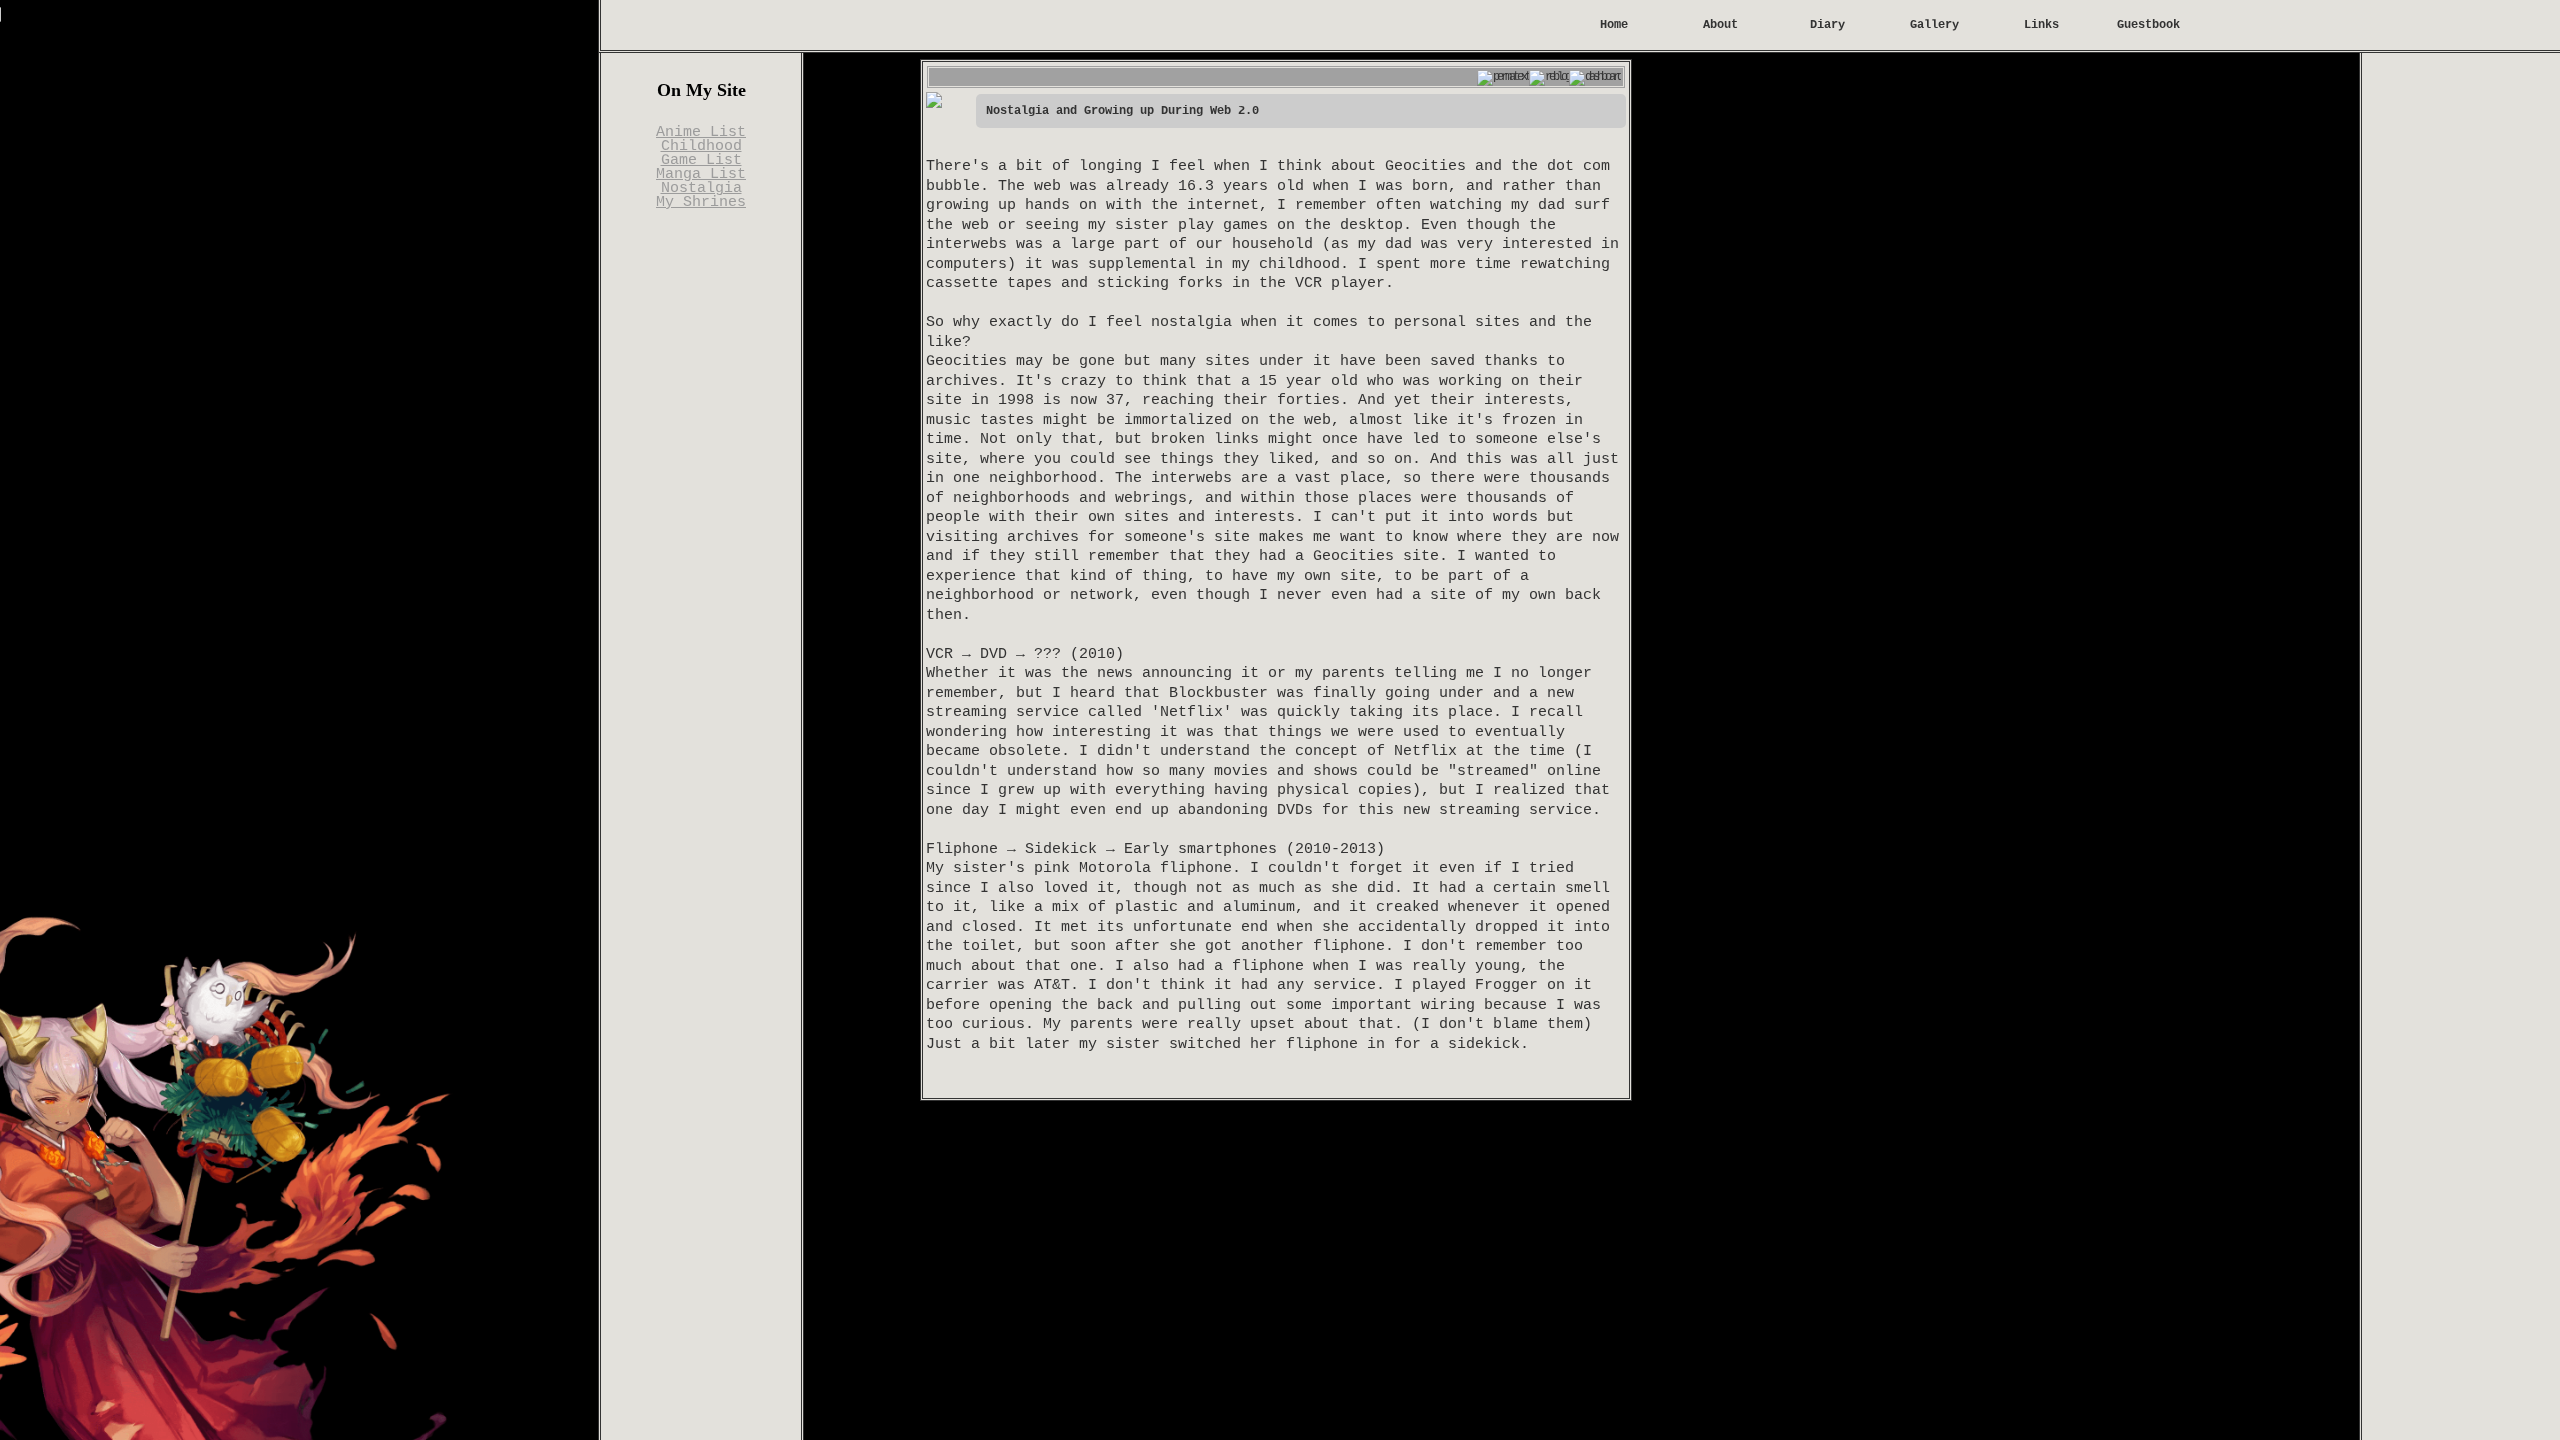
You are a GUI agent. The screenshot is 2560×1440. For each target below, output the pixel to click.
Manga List (701, 174)
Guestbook (2148, 25)
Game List (701, 160)
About (1720, 25)
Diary (1827, 25)
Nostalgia (701, 188)
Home (1614, 25)
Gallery (1934, 25)
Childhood (701, 146)
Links (2041, 25)
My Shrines (701, 202)
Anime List (701, 132)
